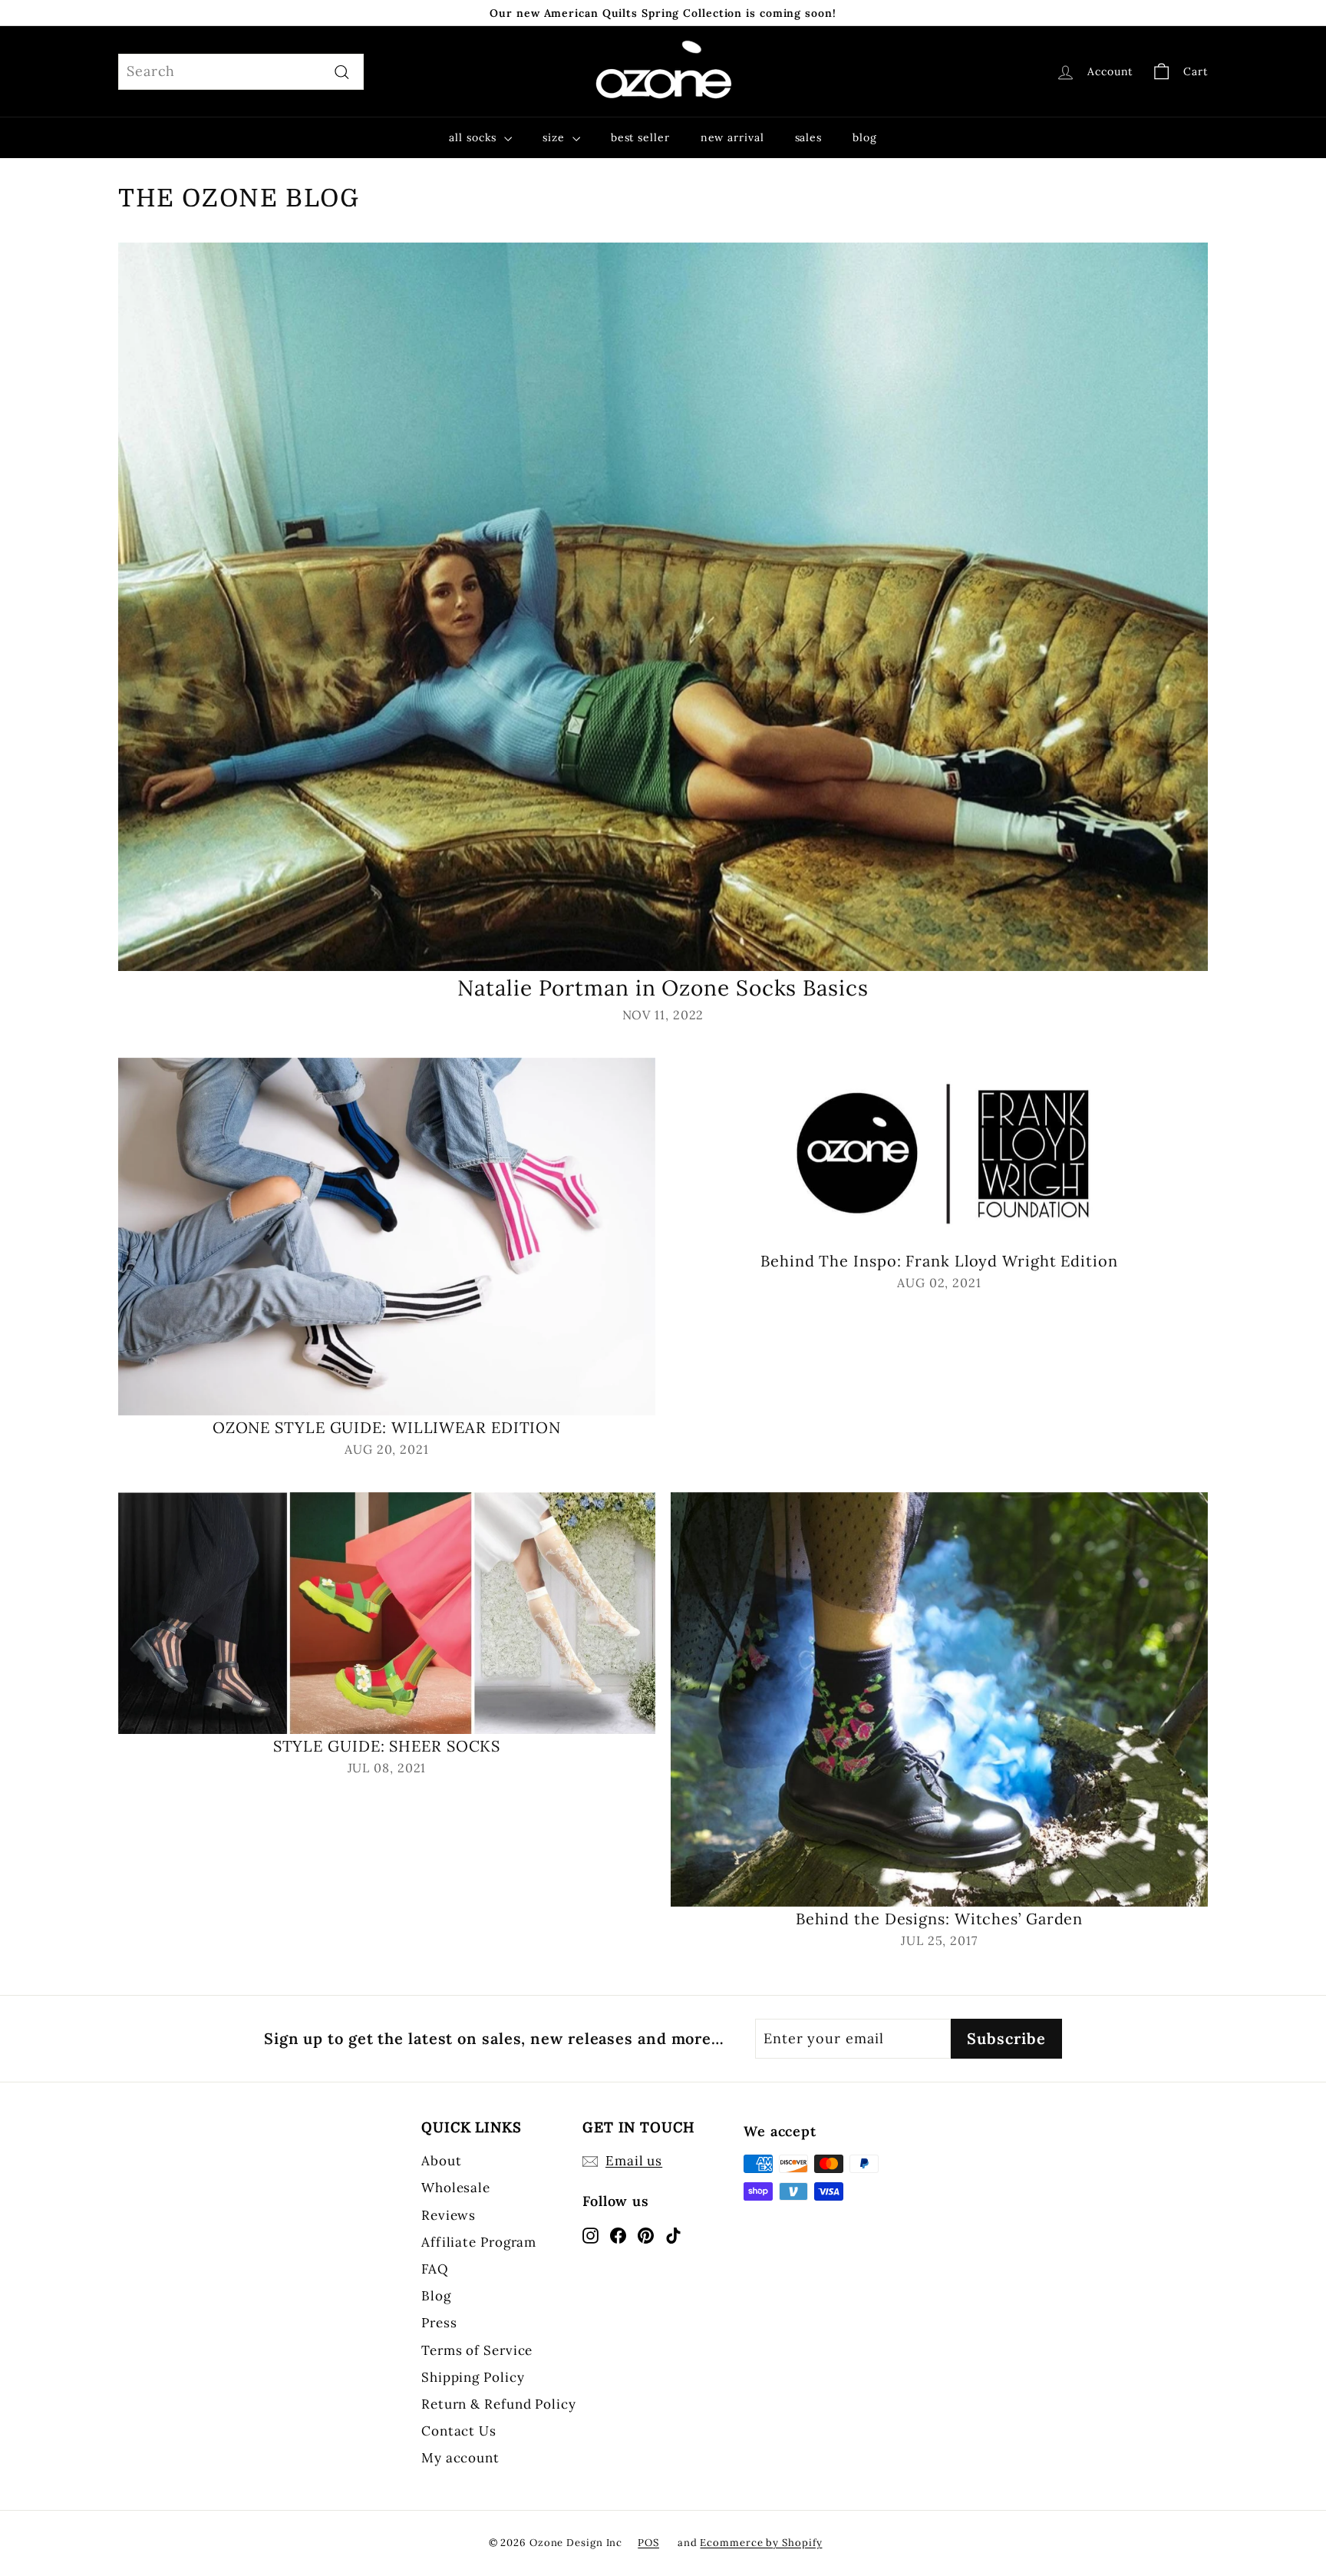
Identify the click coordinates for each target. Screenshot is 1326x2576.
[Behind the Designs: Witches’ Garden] (939, 1700)
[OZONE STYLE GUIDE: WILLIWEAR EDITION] (387, 1237)
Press (439, 2323)
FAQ (435, 2269)
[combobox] (241, 72)
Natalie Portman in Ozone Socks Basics (663, 988)
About (442, 2161)
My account (460, 2458)
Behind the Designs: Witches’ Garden (940, 1919)
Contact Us (459, 2431)
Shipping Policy (473, 2377)
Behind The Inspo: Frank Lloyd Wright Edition (939, 1261)
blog (865, 137)
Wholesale (456, 2188)
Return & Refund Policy (499, 2404)
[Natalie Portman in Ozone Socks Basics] (663, 607)
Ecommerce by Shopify (761, 2543)
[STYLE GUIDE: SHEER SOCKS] (387, 1613)
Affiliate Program (479, 2242)
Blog (436, 2296)
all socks (475, 137)
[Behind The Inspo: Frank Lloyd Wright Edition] (939, 1153)
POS (648, 2543)
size (556, 137)
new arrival (732, 137)
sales (809, 137)
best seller (640, 137)
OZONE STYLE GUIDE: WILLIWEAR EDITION (387, 1427)
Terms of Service (477, 2350)
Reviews (449, 2215)
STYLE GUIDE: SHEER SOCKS (387, 1746)
